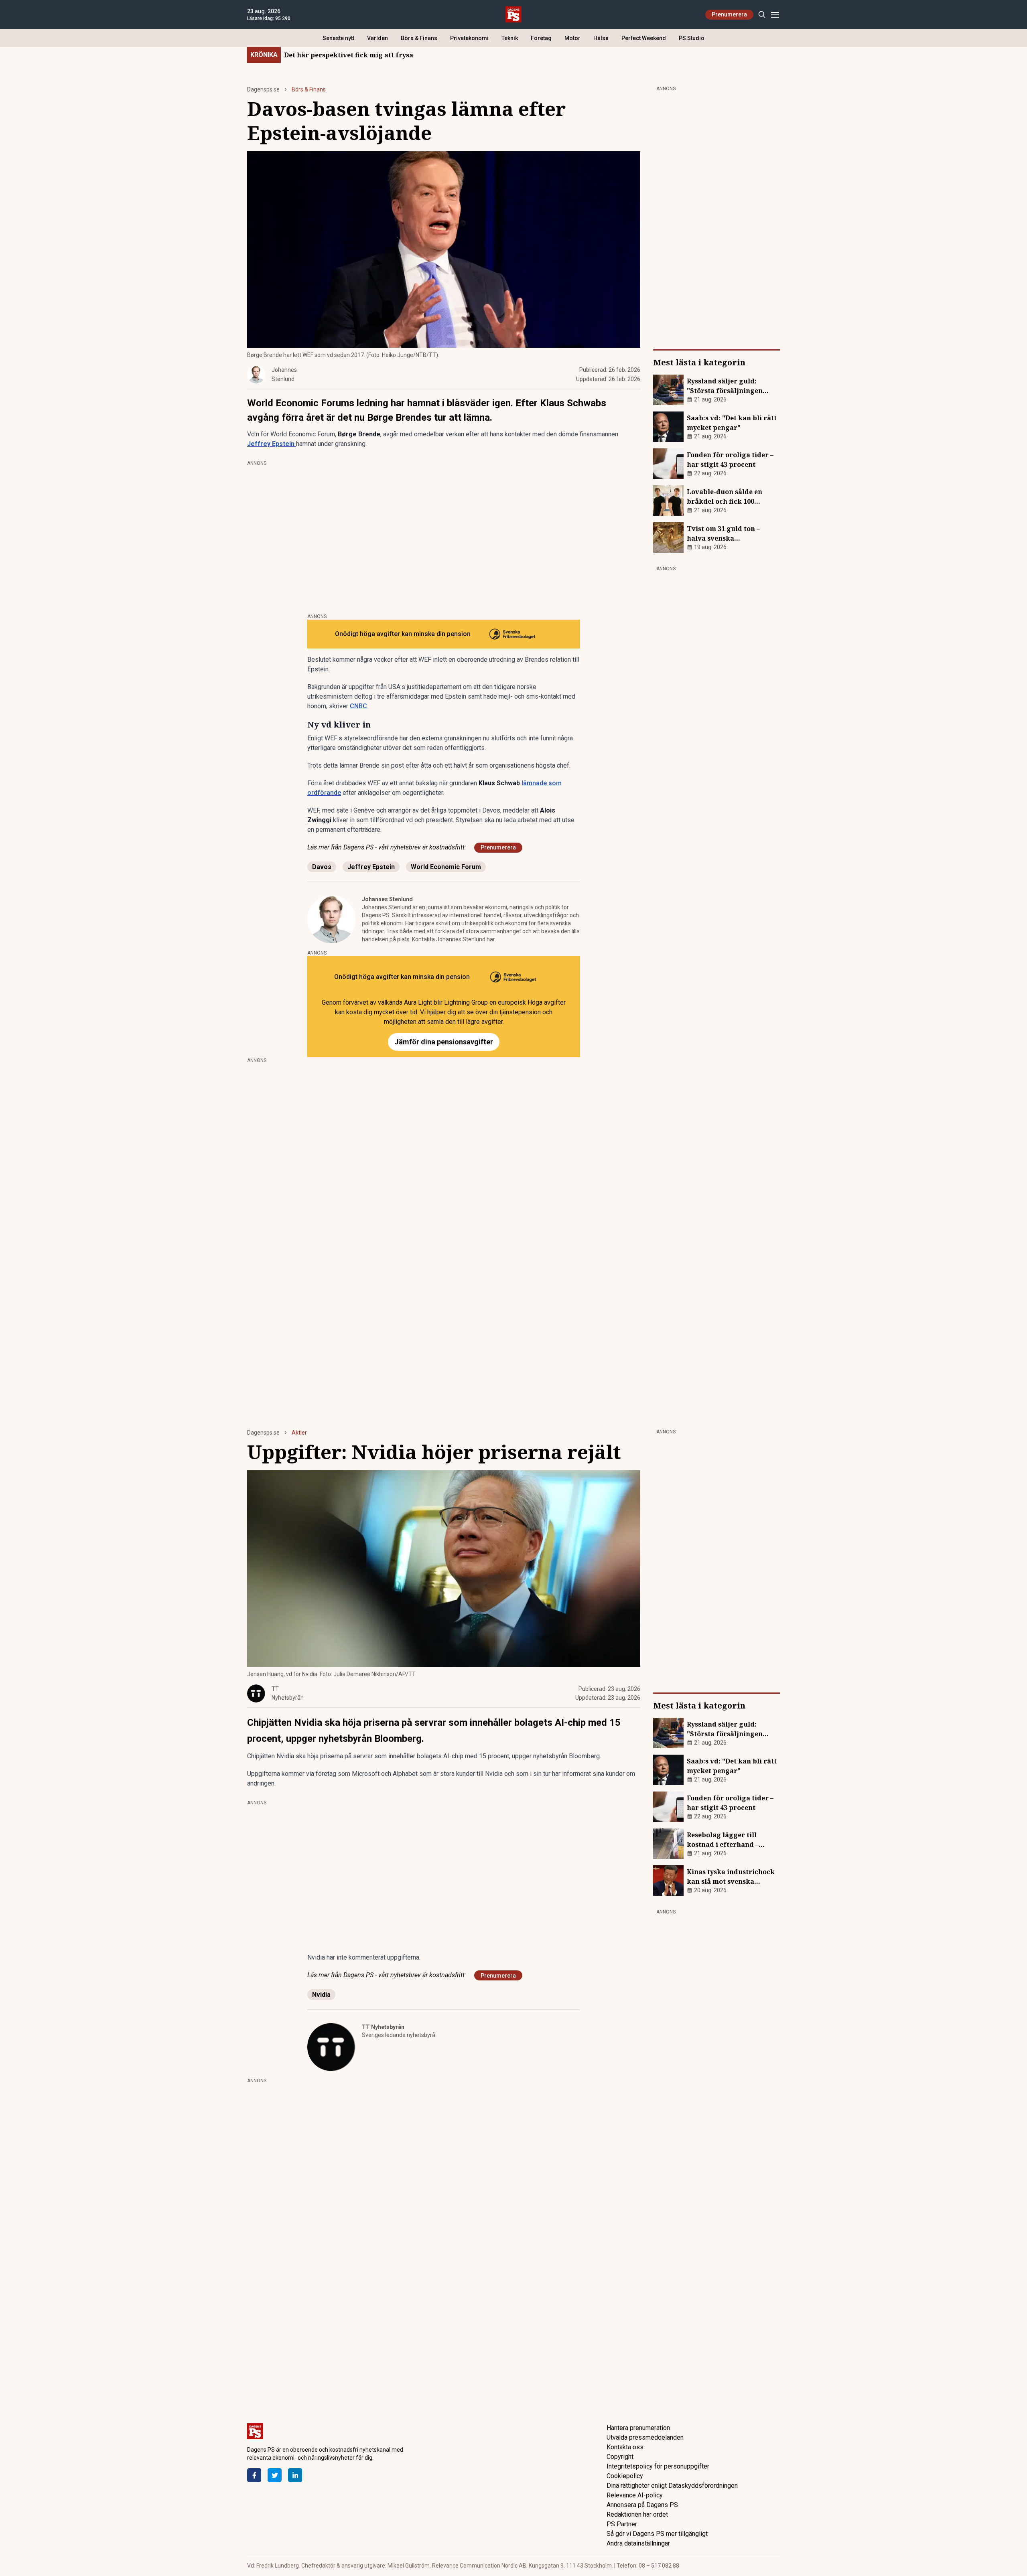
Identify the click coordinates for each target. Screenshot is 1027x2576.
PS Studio (692, 38)
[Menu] (775, 15)
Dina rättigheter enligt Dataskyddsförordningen (672, 2486)
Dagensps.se (263, 89)
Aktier (299, 1433)
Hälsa (601, 38)
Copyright (620, 2457)
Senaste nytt (338, 38)
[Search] (762, 15)
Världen (378, 38)
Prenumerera (729, 14)
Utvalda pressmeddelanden (645, 2437)
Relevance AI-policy (635, 2495)
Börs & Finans (419, 38)
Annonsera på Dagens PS (642, 2505)
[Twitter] (275, 2475)
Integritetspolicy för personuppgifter (658, 2466)
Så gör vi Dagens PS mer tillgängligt (657, 2534)
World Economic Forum (446, 867)
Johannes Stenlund (387, 899)
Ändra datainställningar (638, 2543)
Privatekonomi (469, 38)
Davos (322, 867)
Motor (572, 38)
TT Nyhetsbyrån (383, 2027)
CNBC (358, 706)
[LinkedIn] (295, 2475)
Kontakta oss (625, 2447)
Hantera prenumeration (638, 2428)
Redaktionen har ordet (637, 2514)
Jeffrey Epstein (371, 867)
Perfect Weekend (644, 38)
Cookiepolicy (625, 2476)
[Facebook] (254, 2475)
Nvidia (321, 1995)
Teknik (510, 38)
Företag (541, 38)
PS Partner (622, 2524)
